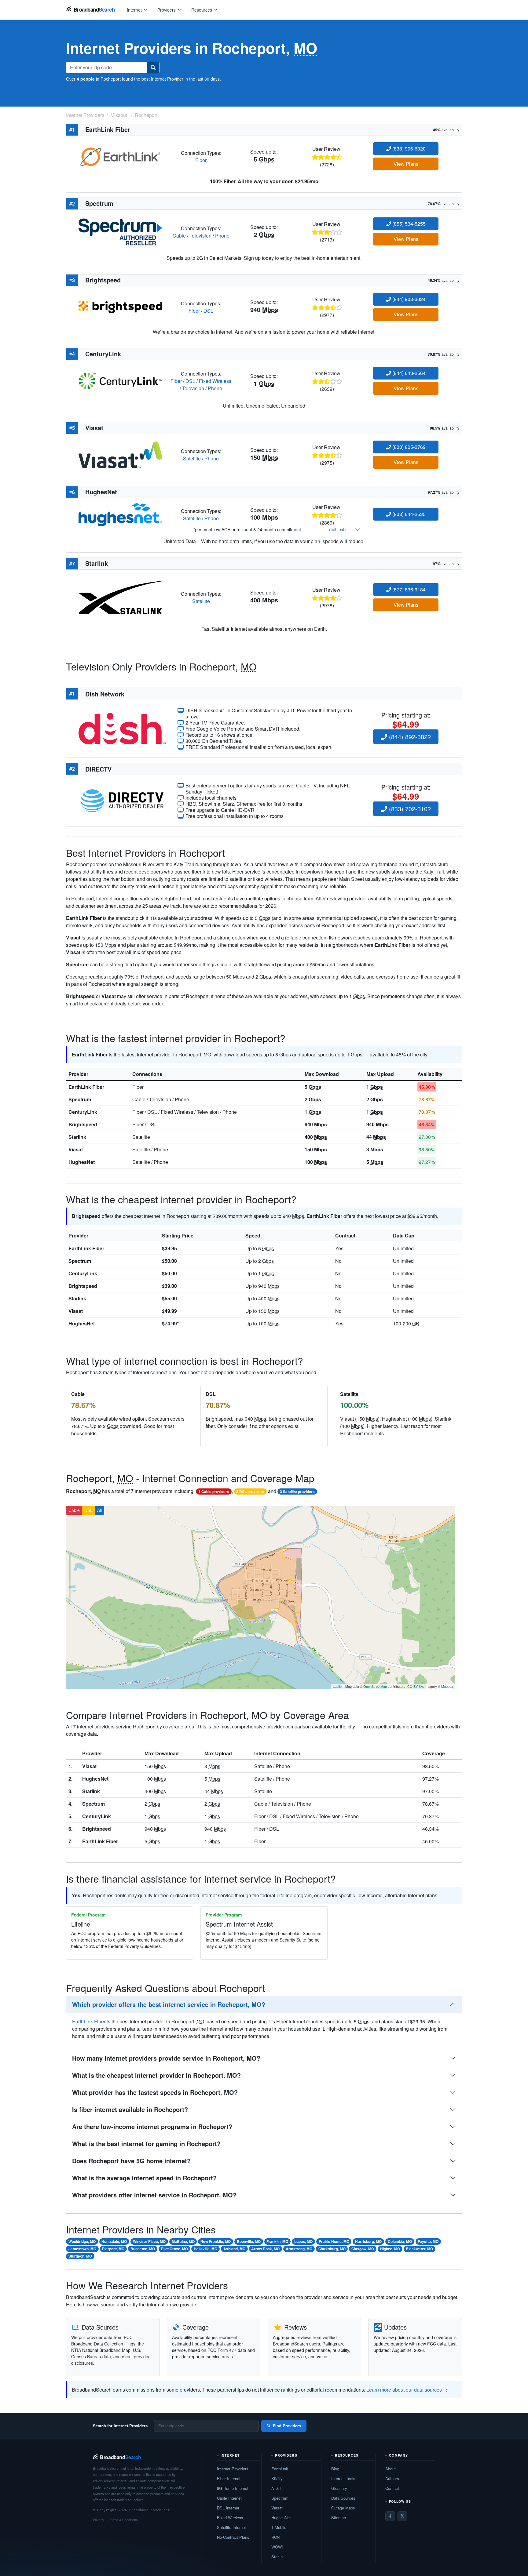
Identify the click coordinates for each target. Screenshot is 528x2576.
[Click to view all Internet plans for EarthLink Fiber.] (120, 156)
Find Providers (287, 2426)
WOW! (277, 2547)
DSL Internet (228, 2508)
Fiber (201, 160)
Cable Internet (229, 2498)
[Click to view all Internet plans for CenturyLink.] (120, 380)
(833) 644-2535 (408, 514)
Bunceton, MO (143, 2249)
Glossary (339, 2488)
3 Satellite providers (297, 1491)
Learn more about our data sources (404, 2390)
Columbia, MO (400, 2241)
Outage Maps (343, 2508)
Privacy (99, 2520)
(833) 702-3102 (409, 809)
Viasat (76, 1149)
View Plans (406, 164)
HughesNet (82, 1162)
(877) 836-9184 (408, 589)
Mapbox (447, 1686)
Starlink (77, 1137)
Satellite (192, 458)
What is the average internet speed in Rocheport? (144, 2178)
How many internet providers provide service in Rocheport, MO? (166, 2058)
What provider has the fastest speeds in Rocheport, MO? (155, 2092)
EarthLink (280, 2469)
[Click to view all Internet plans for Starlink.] (120, 597)
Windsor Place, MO (149, 2241)
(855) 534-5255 (408, 224)
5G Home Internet (233, 2488)
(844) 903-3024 (408, 299)
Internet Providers (233, 2469)
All (99, 1510)
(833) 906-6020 (408, 149)
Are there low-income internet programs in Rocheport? (152, 2126)
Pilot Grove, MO (174, 2249)
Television (200, 236)
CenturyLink (83, 1112)
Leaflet (338, 1686)
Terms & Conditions (123, 2520)
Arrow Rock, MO (265, 2249)
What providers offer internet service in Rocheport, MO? (154, 2195)
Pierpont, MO (113, 2249)
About (391, 2469)
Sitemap (339, 2518)
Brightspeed (83, 1124)
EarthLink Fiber (86, 1087)
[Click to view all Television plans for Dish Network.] (122, 728)
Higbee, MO (390, 2249)
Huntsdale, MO (114, 2241)
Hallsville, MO (205, 2249)
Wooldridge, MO (82, 2241)
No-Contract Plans (233, 2537)
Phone (222, 236)
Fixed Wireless (215, 381)
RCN (275, 2537)
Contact (392, 2488)
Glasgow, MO (363, 2249)
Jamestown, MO (82, 2249)
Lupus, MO (303, 2241)
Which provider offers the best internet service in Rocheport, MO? (169, 2004)
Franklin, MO (277, 2241)
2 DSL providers (250, 1491)
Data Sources (343, 2498)
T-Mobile (279, 2527)
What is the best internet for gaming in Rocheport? (146, 2144)
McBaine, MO (183, 2241)
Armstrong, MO (299, 2249)
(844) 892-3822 (409, 737)
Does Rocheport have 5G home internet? (131, 2161)
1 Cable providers (214, 1491)
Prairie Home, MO (334, 2241)
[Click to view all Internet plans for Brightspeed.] (120, 306)
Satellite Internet (231, 2527)
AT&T (276, 2488)
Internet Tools (343, 2478)
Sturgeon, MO (80, 2256)
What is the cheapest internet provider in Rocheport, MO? (156, 2075)
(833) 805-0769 (408, 447)
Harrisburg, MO (368, 2241)
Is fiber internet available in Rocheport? (130, 2109)
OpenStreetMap (375, 1686)
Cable (179, 236)
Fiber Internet (229, 2478)
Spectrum (80, 1099)
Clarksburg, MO (332, 2249)
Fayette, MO (428, 2241)
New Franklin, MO (216, 2241)
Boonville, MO (249, 2241)
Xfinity (277, 2478)
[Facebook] (390, 2516)
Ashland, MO (234, 2249)
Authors (392, 2478)
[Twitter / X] (402, 2516)
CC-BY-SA (415, 1686)
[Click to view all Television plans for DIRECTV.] (122, 800)
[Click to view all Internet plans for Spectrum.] (120, 231)
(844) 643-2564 (408, 373)
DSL (208, 311)
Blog (335, 2469)
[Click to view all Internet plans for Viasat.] (120, 454)
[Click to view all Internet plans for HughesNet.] (120, 514)
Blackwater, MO (419, 2249)
